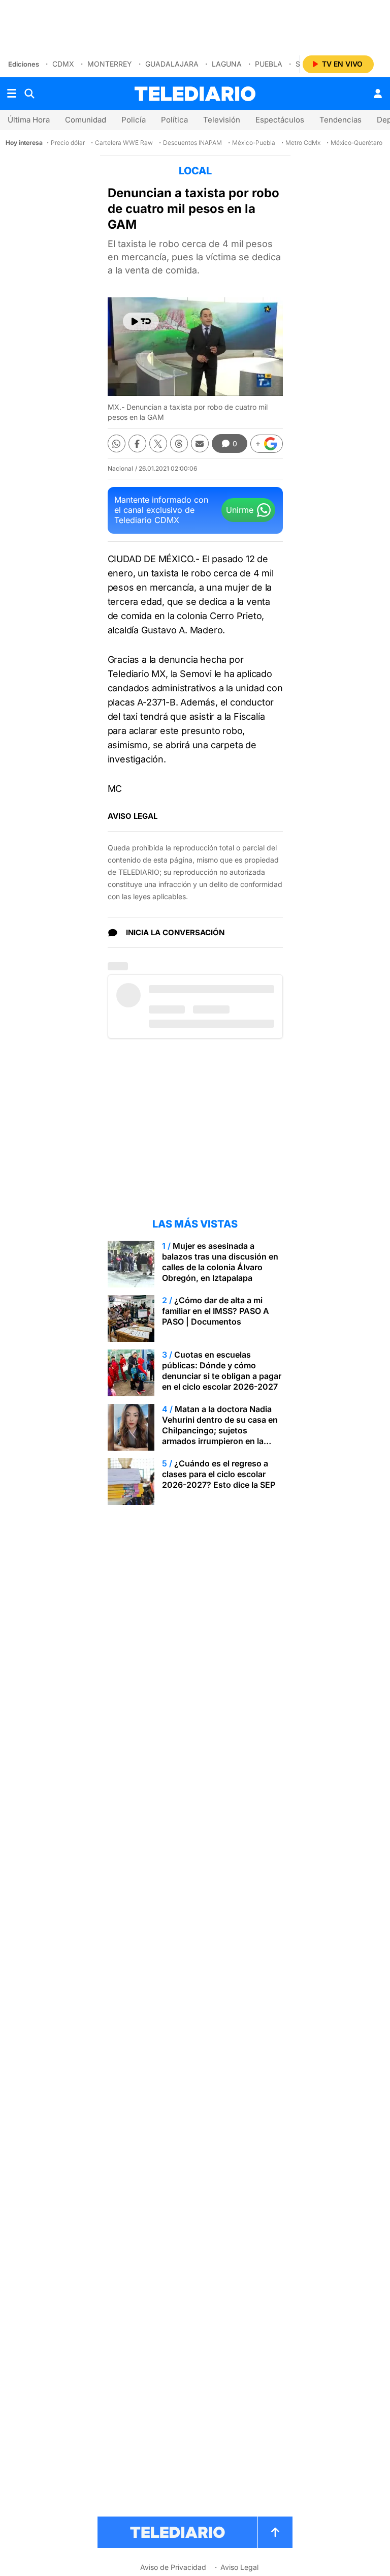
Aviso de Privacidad (173, 2567)
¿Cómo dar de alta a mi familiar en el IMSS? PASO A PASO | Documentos (216, 1311)
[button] (267, 444)
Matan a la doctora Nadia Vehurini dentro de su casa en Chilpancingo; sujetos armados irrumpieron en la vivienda (220, 1430)
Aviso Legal (239, 2567)
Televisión (222, 120)
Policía (134, 120)
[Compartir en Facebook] (137, 443)
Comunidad (86, 120)
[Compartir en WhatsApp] (117, 443)
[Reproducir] (141, 321)
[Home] (195, 94)
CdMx (63, 64)
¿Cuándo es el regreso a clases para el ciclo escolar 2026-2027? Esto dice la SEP (219, 1474)
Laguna (227, 64)
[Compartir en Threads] (179, 443)
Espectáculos (280, 120)
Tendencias (340, 120)
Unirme (240, 510)
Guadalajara (172, 64)
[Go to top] (275, 2532)
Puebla (269, 64)
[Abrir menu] (12, 94)
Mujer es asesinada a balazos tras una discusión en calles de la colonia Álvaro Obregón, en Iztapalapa (220, 1262)
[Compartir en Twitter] (158, 443)
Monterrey (110, 64)
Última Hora (29, 120)
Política (174, 120)
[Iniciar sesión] (378, 94)
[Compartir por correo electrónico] (200, 443)
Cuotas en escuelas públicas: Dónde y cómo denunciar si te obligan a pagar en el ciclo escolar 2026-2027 (222, 1371)
